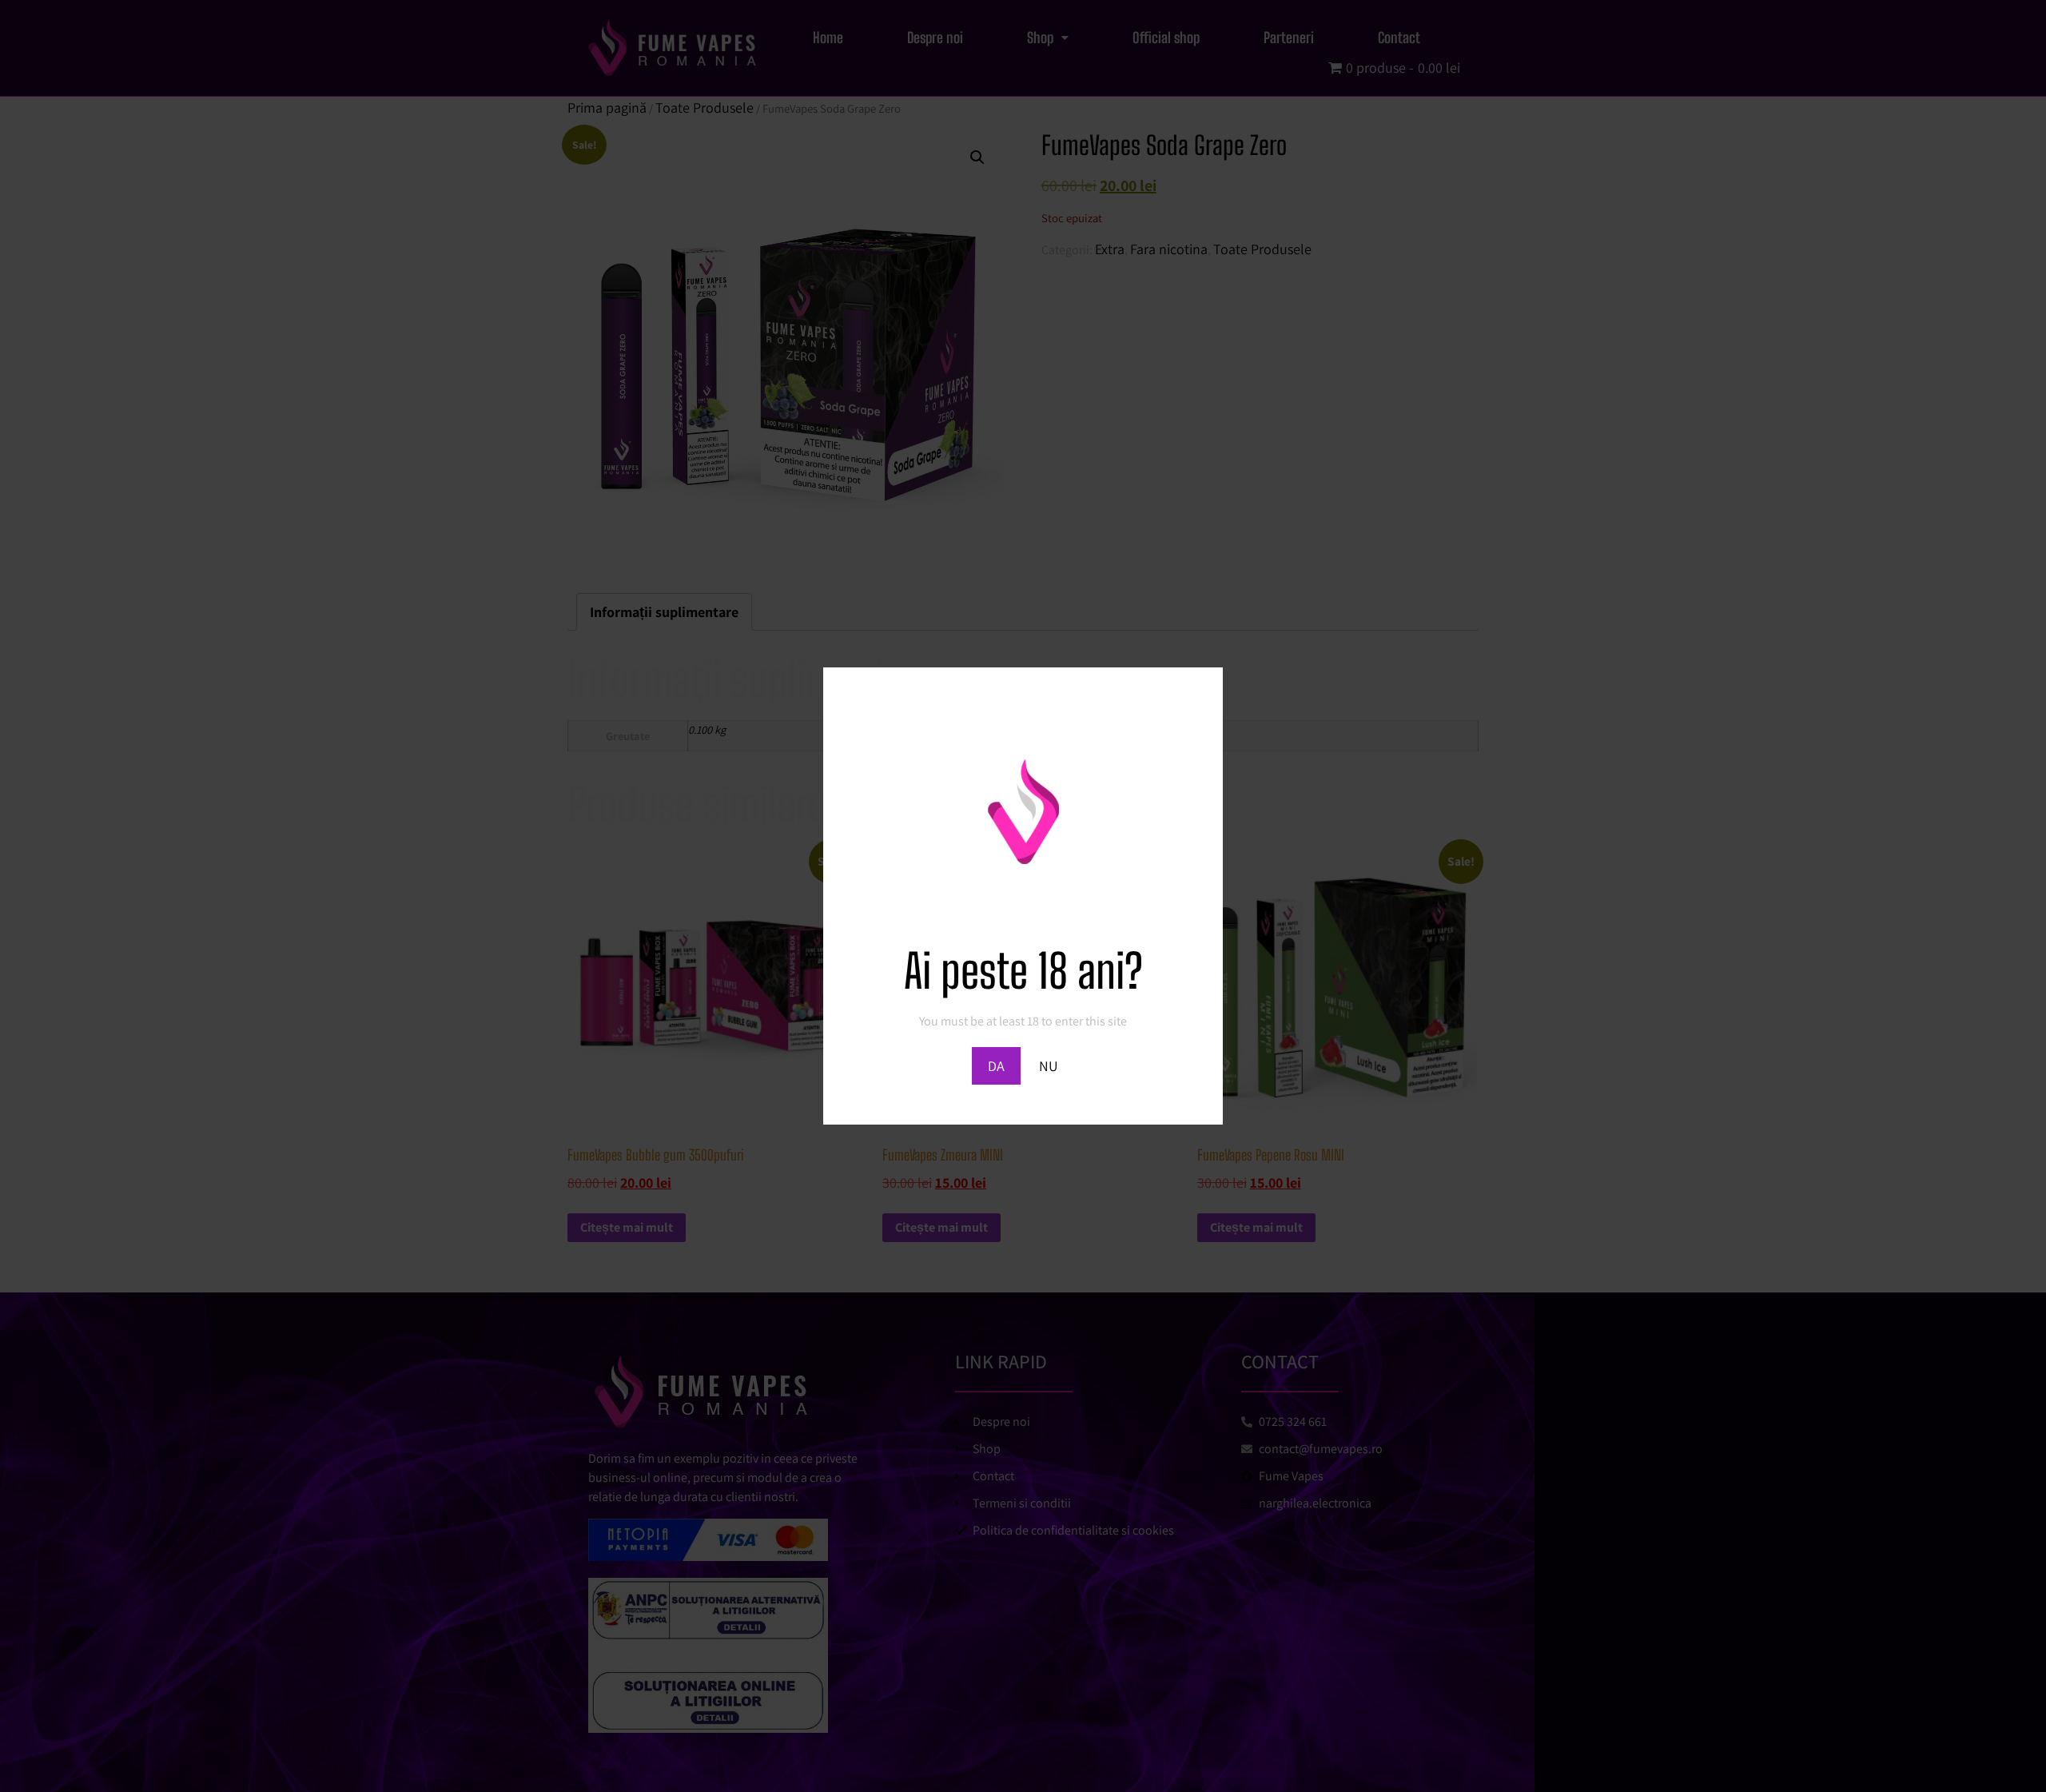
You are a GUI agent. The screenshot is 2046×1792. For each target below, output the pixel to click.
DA (996, 1066)
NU (1049, 1066)
